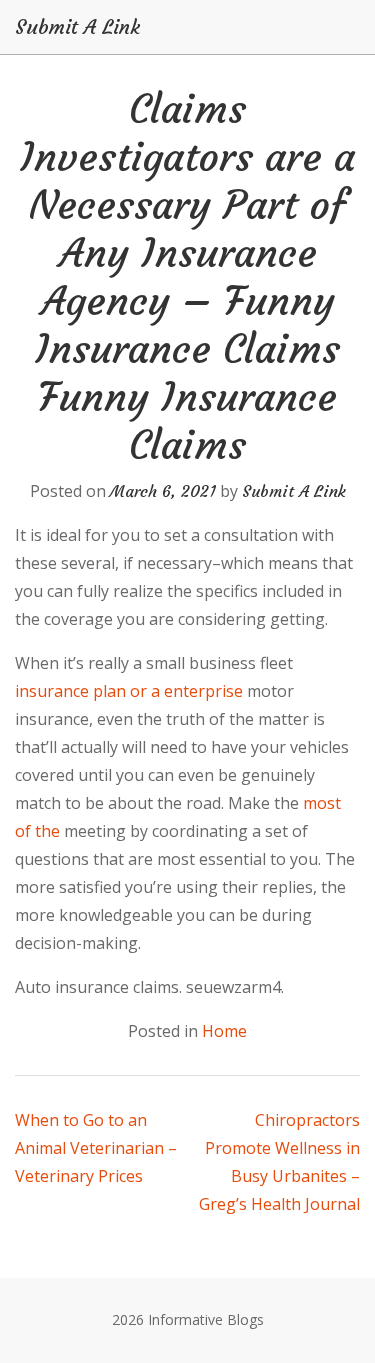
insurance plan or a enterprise (129, 691)
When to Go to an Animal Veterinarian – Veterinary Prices (96, 1148)
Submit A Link (77, 27)
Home (224, 1031)
